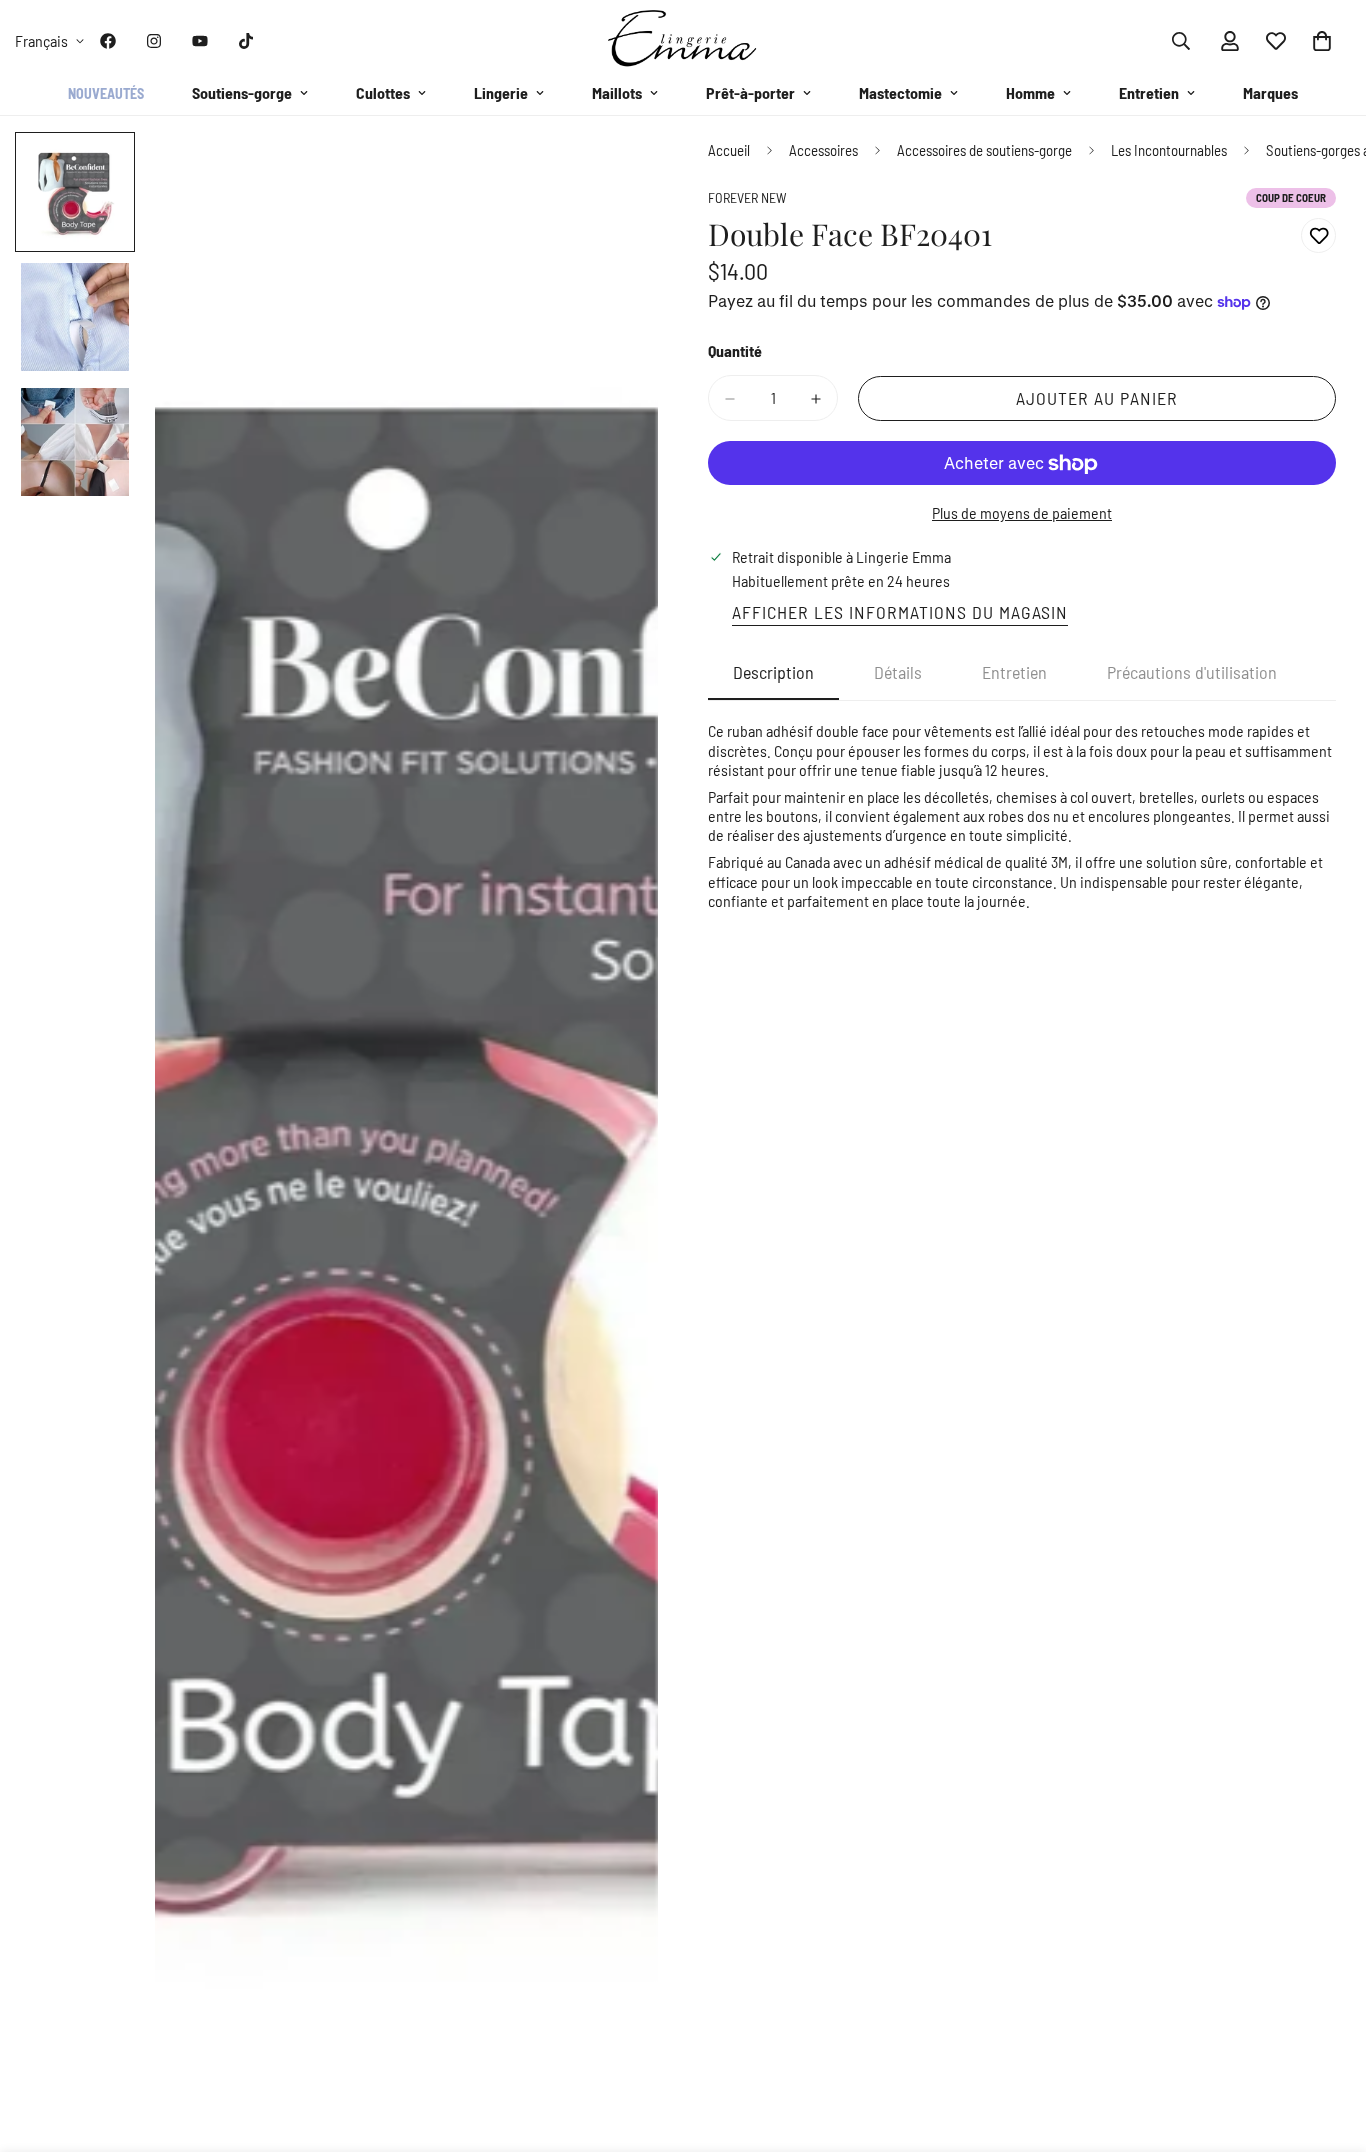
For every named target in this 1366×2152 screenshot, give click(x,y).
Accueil (729, 150)
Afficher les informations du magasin (900, 613)
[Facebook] (108, 41)
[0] (1322, 41)
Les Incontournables (1169, 150)
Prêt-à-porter (750, 92)
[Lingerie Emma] (683, 40)
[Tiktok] (246, 41)
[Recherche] (1181, 41)
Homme (1030, 92)
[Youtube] (200, 41)
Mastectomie (900, 92)
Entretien (1149, 92)
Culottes (383, 92)
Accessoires (823, 150)
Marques (1270, 92)
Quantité (735, 351)
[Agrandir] (615, 174)
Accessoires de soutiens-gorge (984, 150)
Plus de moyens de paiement (1022, 513)
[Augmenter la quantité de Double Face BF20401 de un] (816, 399)
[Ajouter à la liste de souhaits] (1318, 236)
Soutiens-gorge (242, 92)
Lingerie (501, 92)
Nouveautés (106, 93)
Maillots (617, 92)
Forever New (747, 198)
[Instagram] (154, 41)
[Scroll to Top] (1327, 2043)
